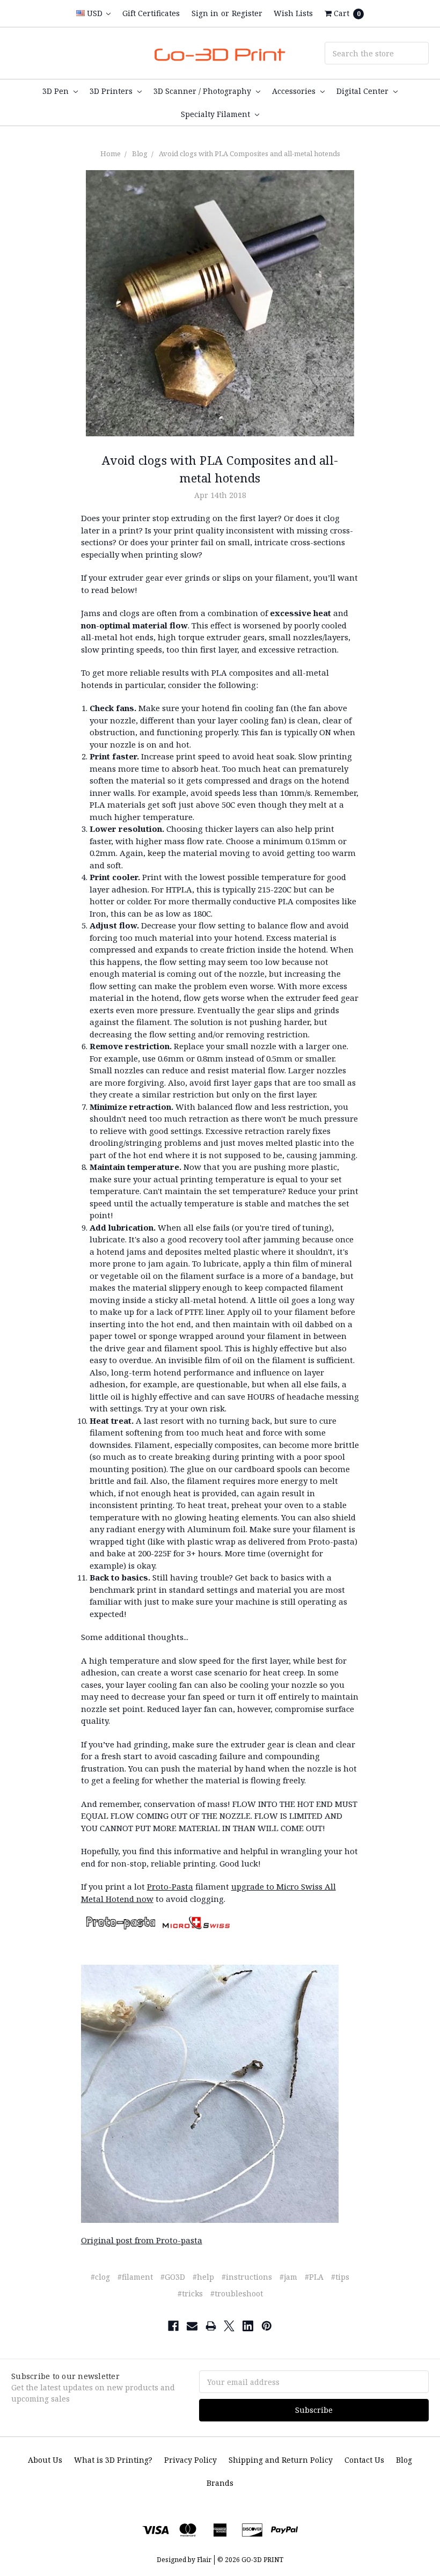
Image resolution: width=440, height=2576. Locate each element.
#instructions (247, 2277)
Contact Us (364, 2460)
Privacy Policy (190, 2460)
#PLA (314, 2277)
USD (95, 13)
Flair (204, 2560)
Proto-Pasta (170, 1886)
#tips (340, 2277)
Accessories (295, 91)
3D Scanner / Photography (203, 91)
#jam (288, 2277)
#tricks (190, 2293)
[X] (229, 2326)
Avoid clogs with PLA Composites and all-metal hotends (250, 153)
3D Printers (112, 91)
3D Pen (57, 91)
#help (203, 2277)
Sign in (205, 13)
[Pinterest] (267, 2326)
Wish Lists (293, 13)
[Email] (192, 2326)
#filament (135, 2277)
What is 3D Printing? (113, 2460)
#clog (100, 2277)
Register (247, 13)
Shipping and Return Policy (281, 2460)
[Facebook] (173, 2326)
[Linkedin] (248, 2326)
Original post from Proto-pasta (142, 2240)
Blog (140, 153)
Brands (220, 2483)
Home (111, 153)
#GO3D (173, 2277)
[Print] (211, 2326)
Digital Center (364, 91)
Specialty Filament (217, 114)
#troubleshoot (237, 2293)
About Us (45, 2460)
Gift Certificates (151, 13)
